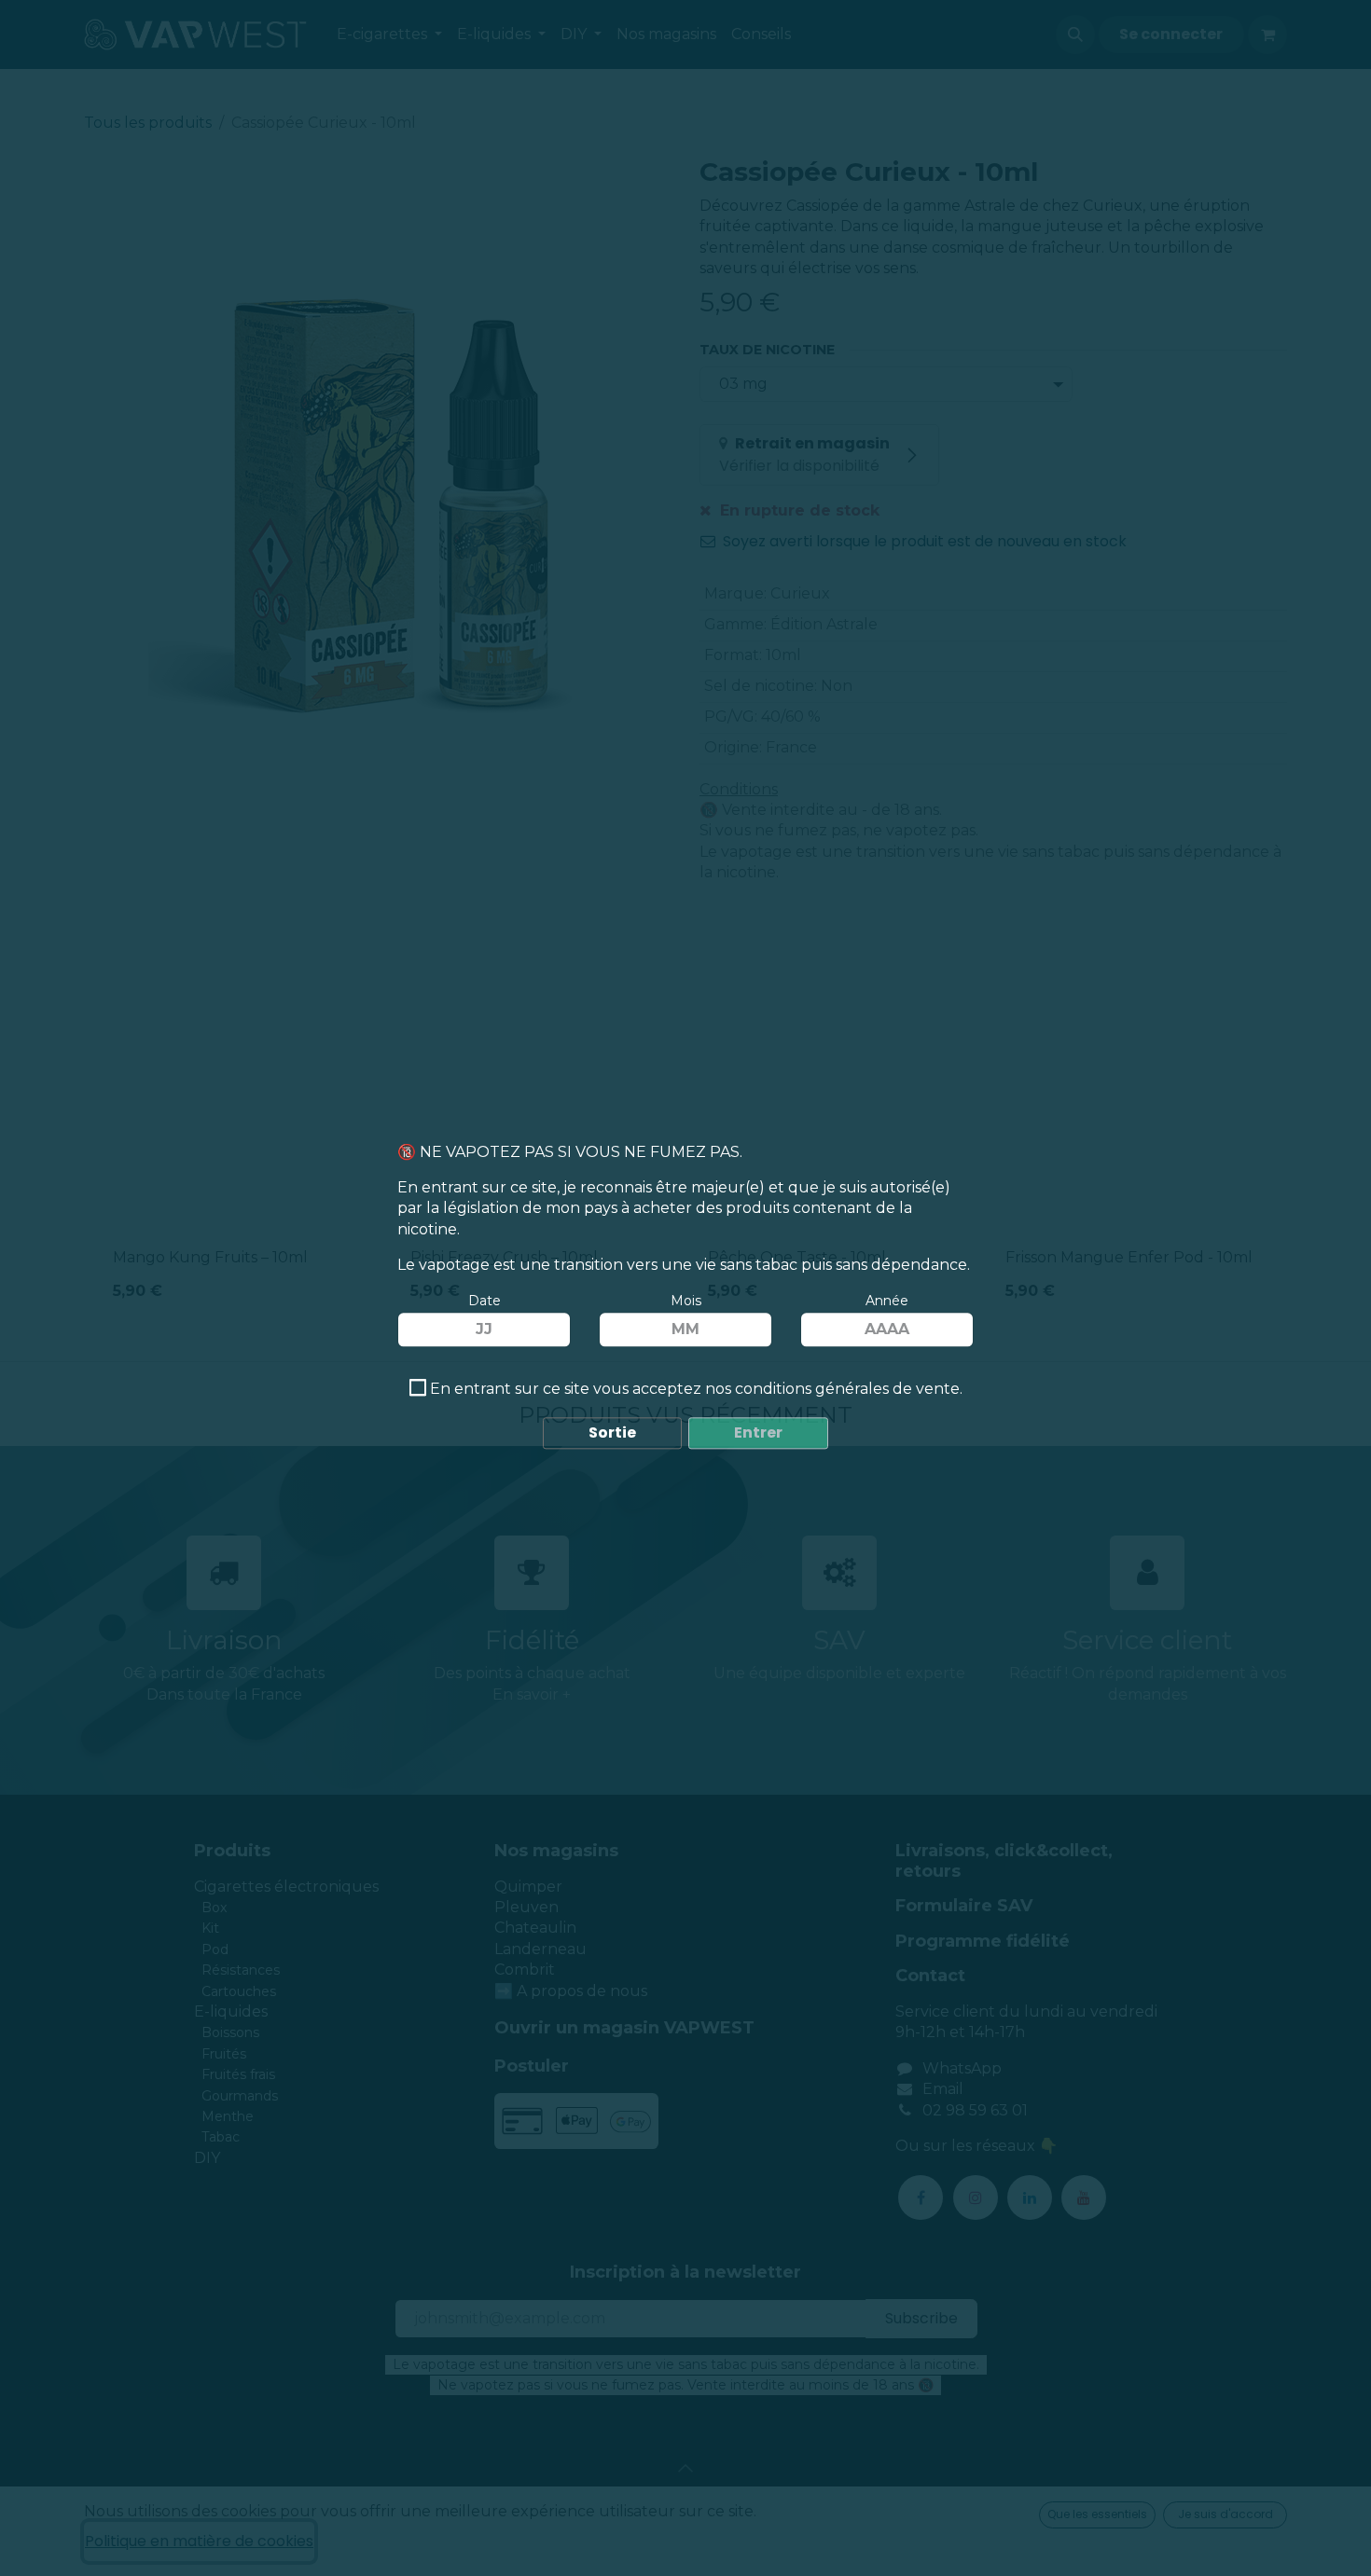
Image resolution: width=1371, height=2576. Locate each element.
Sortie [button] (612, 1433)
